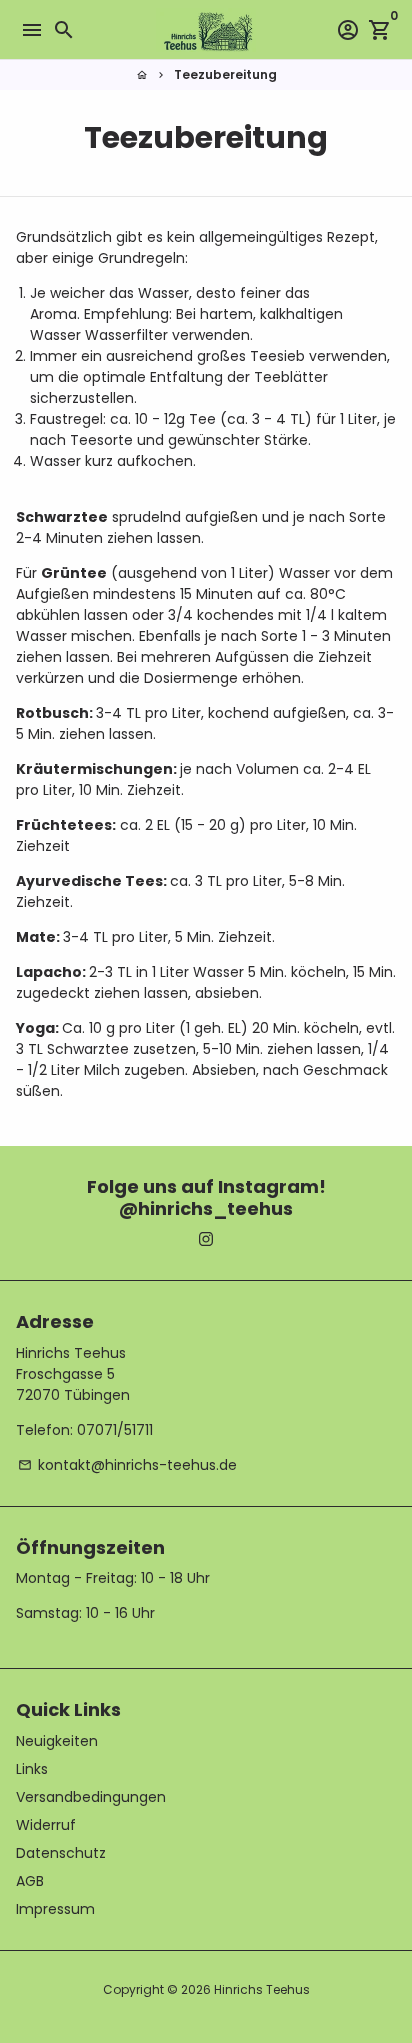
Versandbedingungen (91, 1797)
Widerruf (46, 1825)
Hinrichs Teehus (262, 1989)
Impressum (55, 1909)
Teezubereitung (225, 74)
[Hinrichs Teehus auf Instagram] (206, 1239)
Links (32, 1769)
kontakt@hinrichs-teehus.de (127, 1465)
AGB (30, 1881)
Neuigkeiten (57, 1741)
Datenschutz (61, 1853)
